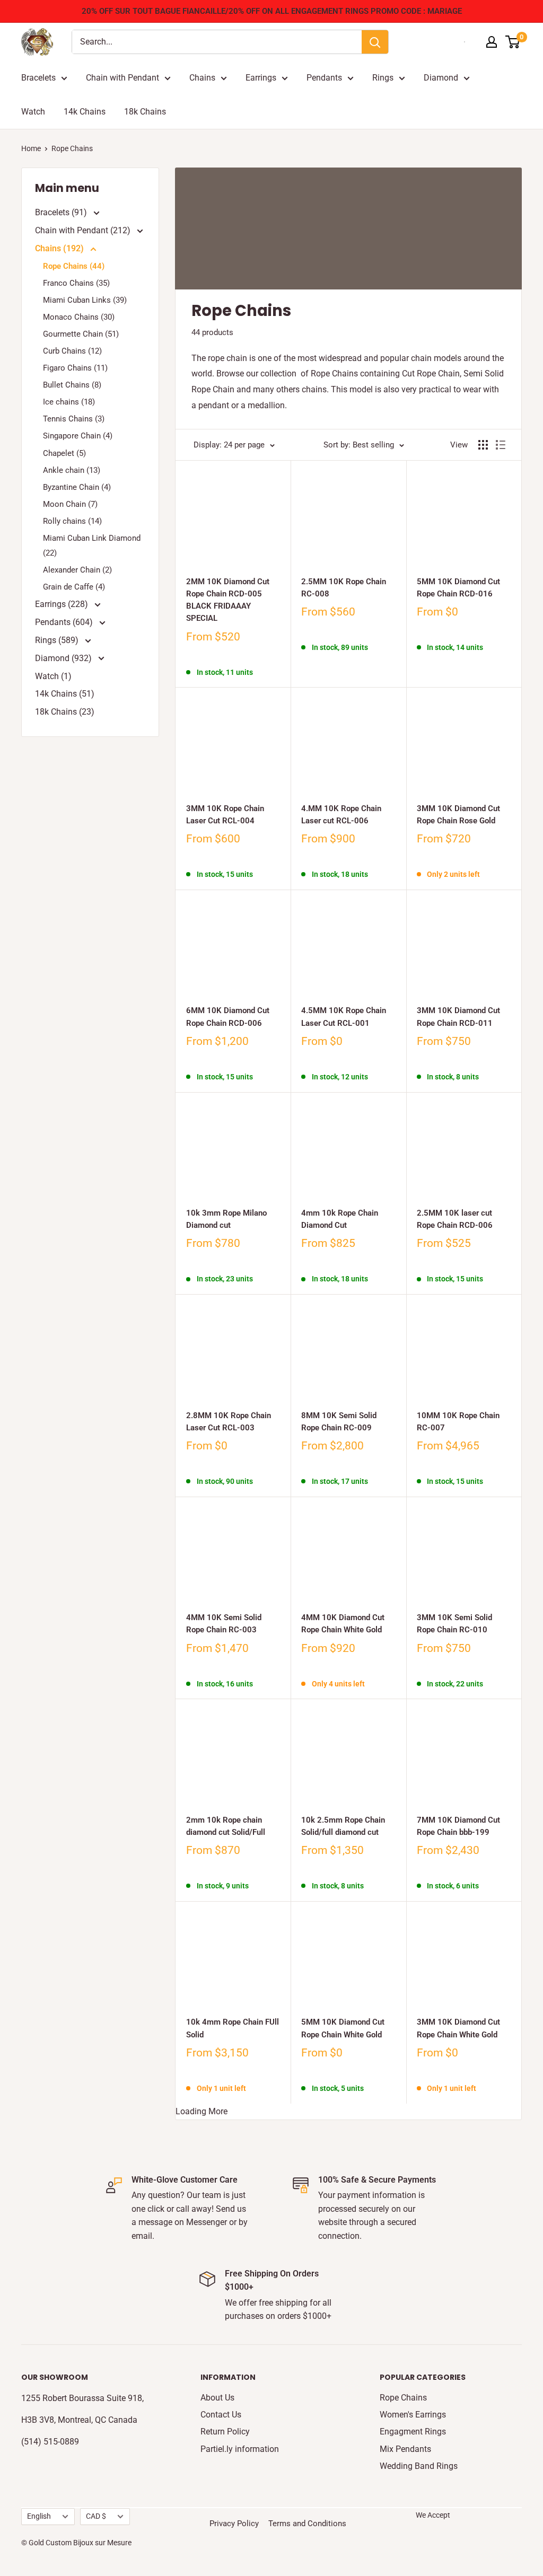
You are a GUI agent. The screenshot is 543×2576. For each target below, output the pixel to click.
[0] (513, 42)
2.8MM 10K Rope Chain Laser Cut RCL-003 (229, 1422)
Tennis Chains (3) (74, 419)
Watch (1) (53, 676)
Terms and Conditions (307, 2524)
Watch (33, 112)
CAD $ (96, 2516)
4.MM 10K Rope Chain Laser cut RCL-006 (341, 815)
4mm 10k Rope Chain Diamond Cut (340, 1219)
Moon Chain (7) (70, 504)
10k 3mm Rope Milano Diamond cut (226, 1219)
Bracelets (38, 78)
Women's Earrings (413, 2415)
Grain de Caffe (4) (74, 587)
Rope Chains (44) (74, 266)
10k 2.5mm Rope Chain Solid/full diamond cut (343, 1826)
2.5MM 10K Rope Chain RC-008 (344, 588)
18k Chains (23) (65, 712)
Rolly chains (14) (72, 521)
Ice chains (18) (69, 402)
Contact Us (221, 2415)
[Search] (375, 42)
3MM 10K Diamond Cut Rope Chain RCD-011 (458, 1017)
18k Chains (145, 112)
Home (31, 148)
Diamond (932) (64, 658)
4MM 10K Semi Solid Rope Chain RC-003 (224, 1624)
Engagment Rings (413, 2432)
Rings (383, 78)
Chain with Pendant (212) (84, 230)
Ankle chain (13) (72, 470)
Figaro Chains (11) (75, 368)
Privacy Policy (234, 2524)
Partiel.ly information (240, 2449)
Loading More (202, 2111)
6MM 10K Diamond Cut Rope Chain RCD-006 (228, 1017)
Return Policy (225, 2432)
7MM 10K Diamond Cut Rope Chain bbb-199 (458, 1826)
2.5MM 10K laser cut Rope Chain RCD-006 (455, 1219)
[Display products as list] (501, 445)
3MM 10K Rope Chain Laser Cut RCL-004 (225, 815)
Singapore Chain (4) (78, 436)
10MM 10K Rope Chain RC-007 (458, 1422)
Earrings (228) (63, 604)
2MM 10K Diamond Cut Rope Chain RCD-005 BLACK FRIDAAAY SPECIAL (228, 600)
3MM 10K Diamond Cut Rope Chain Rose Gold (458, 815)
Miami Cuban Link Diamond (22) (92, 546)
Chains (202, 78)
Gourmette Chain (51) (81, 334)
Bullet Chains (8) (72, 385)
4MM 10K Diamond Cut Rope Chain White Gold (343, 1624)
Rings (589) (58, 640)
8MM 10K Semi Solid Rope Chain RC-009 (339, 1422)
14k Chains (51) (65, 694)
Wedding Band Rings (419, 2466)
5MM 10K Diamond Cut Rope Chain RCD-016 (458, 588)
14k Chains (85, 112)
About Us (217, 2398)
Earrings (261, 78)
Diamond (441, 78)
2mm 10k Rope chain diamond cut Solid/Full (226, 1826)
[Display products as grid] (483, 445)
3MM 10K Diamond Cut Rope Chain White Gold (458, 2028)
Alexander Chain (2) (77, 570)
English (39, 2516)
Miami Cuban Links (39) (85, 300)
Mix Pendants (405, 2449)
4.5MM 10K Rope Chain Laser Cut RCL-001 (344, 1017)
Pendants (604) (65, 622)
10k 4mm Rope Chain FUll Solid (233, 2028)
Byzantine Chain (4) (77, 487)
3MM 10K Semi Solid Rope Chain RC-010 (454, 1624)
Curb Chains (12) (72, 351)
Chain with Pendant (122, 78)
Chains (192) (60, 248)
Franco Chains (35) (76, 283)
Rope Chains (403, 2398)
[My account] (492, 42)
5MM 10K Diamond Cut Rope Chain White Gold (343, 2028)
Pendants (324, 78)
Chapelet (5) (64, 453)
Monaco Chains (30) (79, 317)
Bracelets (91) (62, 212)
